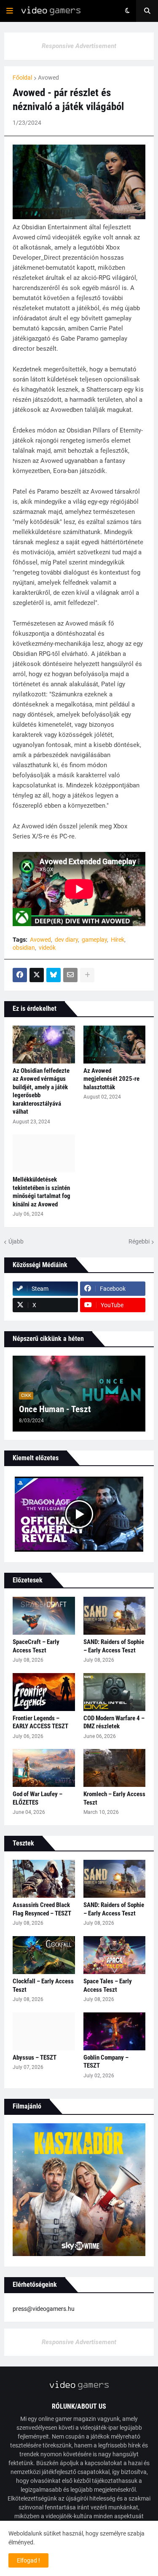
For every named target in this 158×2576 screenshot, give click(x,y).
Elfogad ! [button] (28, 2560)
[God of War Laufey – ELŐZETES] (44, 1768)
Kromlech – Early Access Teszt (114, 1798)
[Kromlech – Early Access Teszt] (115, 1768)
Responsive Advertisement (79, 46)
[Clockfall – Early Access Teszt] (44, 1955)
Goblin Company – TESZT (106, 2062)
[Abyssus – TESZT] (44, 2031)
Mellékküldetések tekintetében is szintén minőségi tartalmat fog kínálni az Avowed (42, 1192)
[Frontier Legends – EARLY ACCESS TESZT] (44, 1692)
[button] (10, 11)
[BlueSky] (54, 975)
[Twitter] (37, 975)
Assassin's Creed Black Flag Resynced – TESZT (42, 1909)
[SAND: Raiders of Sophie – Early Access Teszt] (115, 1616)
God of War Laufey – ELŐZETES (37, 1798)
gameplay (94, 940)
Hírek (118, 940)
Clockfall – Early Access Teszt (43, 1985)
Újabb (16, 1241)
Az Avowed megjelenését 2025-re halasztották (111, 1079)
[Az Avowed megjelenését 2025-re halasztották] (115, 1045)
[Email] (70, 975)
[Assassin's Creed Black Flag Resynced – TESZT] (44, 1879)
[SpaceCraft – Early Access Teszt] (44, 1616)
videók (47, 948)
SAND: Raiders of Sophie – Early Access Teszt (114, 1646)
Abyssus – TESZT (35, 2058)
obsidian (24, 948)
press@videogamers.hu (44, 2309)
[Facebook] (20, 975)
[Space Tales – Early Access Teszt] (115, 1955)
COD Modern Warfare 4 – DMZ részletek (114, 1722)
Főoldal (22, 78)
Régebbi (139, 1241)
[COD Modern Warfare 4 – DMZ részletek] (115, 1692)
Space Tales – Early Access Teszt (108, 1985)
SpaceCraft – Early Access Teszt (36, 1646)
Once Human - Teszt (55, 1409)
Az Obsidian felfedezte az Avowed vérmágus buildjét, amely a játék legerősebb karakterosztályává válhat (41, 1091)
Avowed (48, 78)
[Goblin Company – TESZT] (115, 2031)
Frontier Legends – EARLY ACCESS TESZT (40, 1722)
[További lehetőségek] (87, 975)
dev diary (66, 940)
